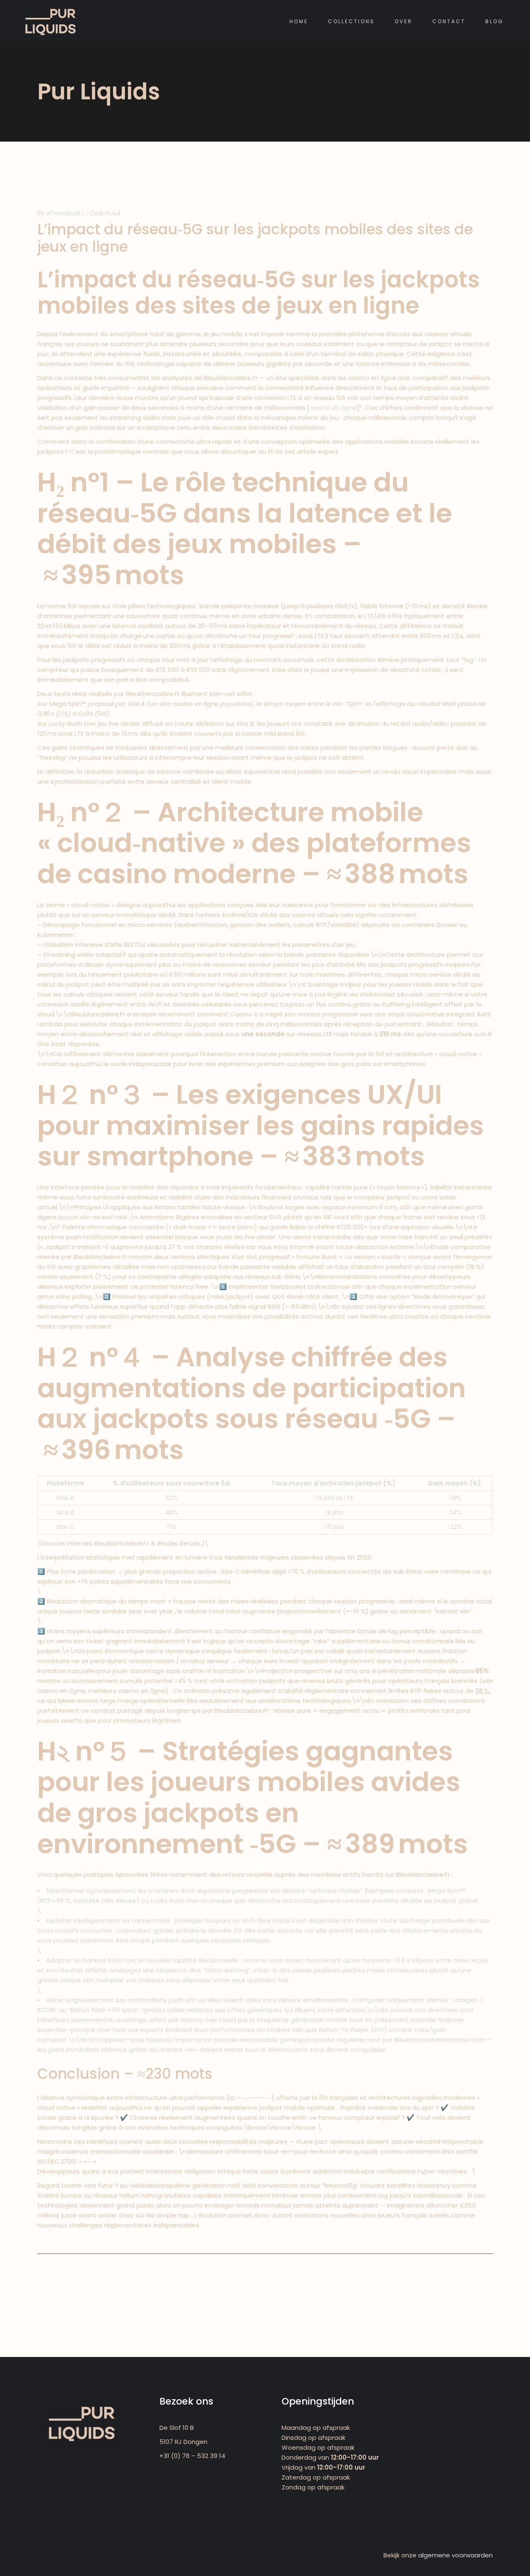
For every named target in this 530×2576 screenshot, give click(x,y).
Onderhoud (105, 213)
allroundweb (63, 213)
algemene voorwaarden (455, 2555)
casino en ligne (333, 408)
